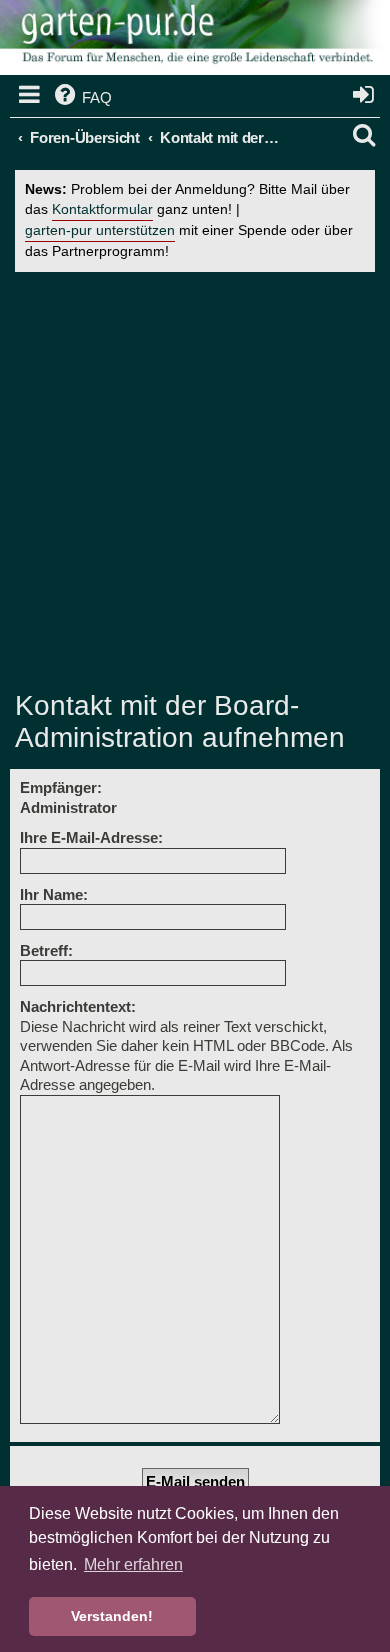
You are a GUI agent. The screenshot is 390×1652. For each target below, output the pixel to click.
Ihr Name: (54, 894)
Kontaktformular (102, 209)
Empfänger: (61, 787)
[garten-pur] (195, 40)
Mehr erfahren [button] (133, 1564)
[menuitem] (81, 98)
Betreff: (46, 950)
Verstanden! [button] (112, 1616)
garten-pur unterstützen (100, 230)
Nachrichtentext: (78, 1006)
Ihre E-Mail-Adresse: (91, 837)
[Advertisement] (195, 481)
